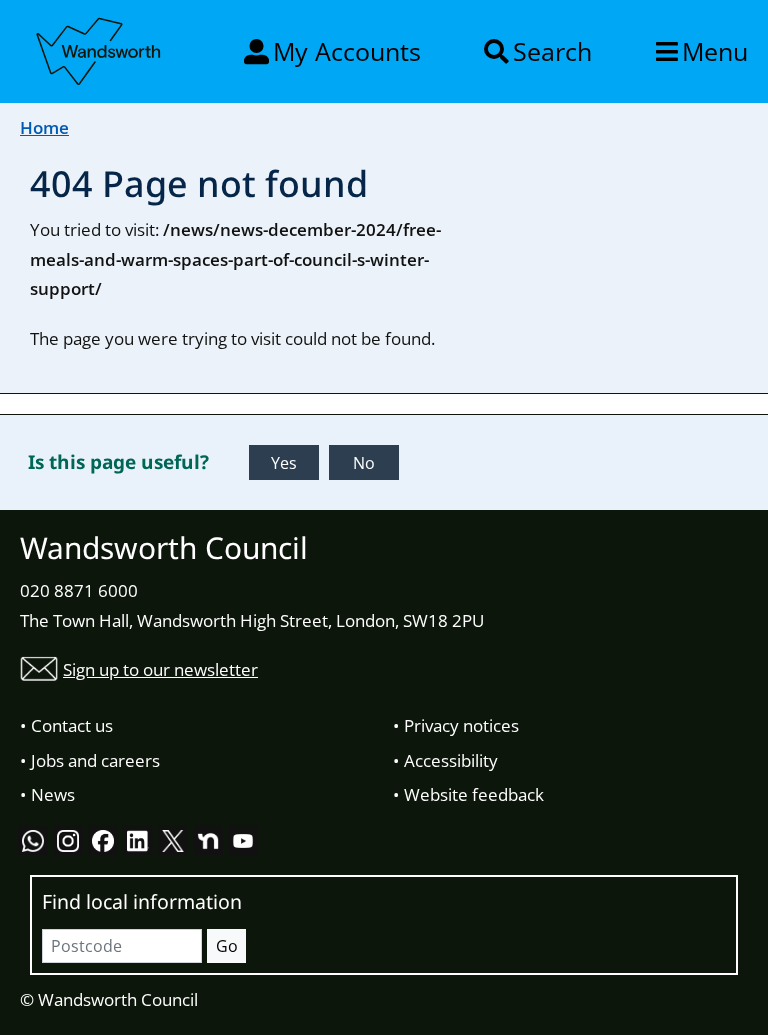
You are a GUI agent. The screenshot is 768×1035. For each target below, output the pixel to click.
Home (44, 127)
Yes (284, 463)
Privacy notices (461, 725)
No (364, 463)
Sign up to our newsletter (160, 669)
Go (227, 946)
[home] (100, 48)
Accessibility (451, 760)
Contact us (72, 725)
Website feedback (474, 794)
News (53, 794)
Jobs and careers (95, 760)
